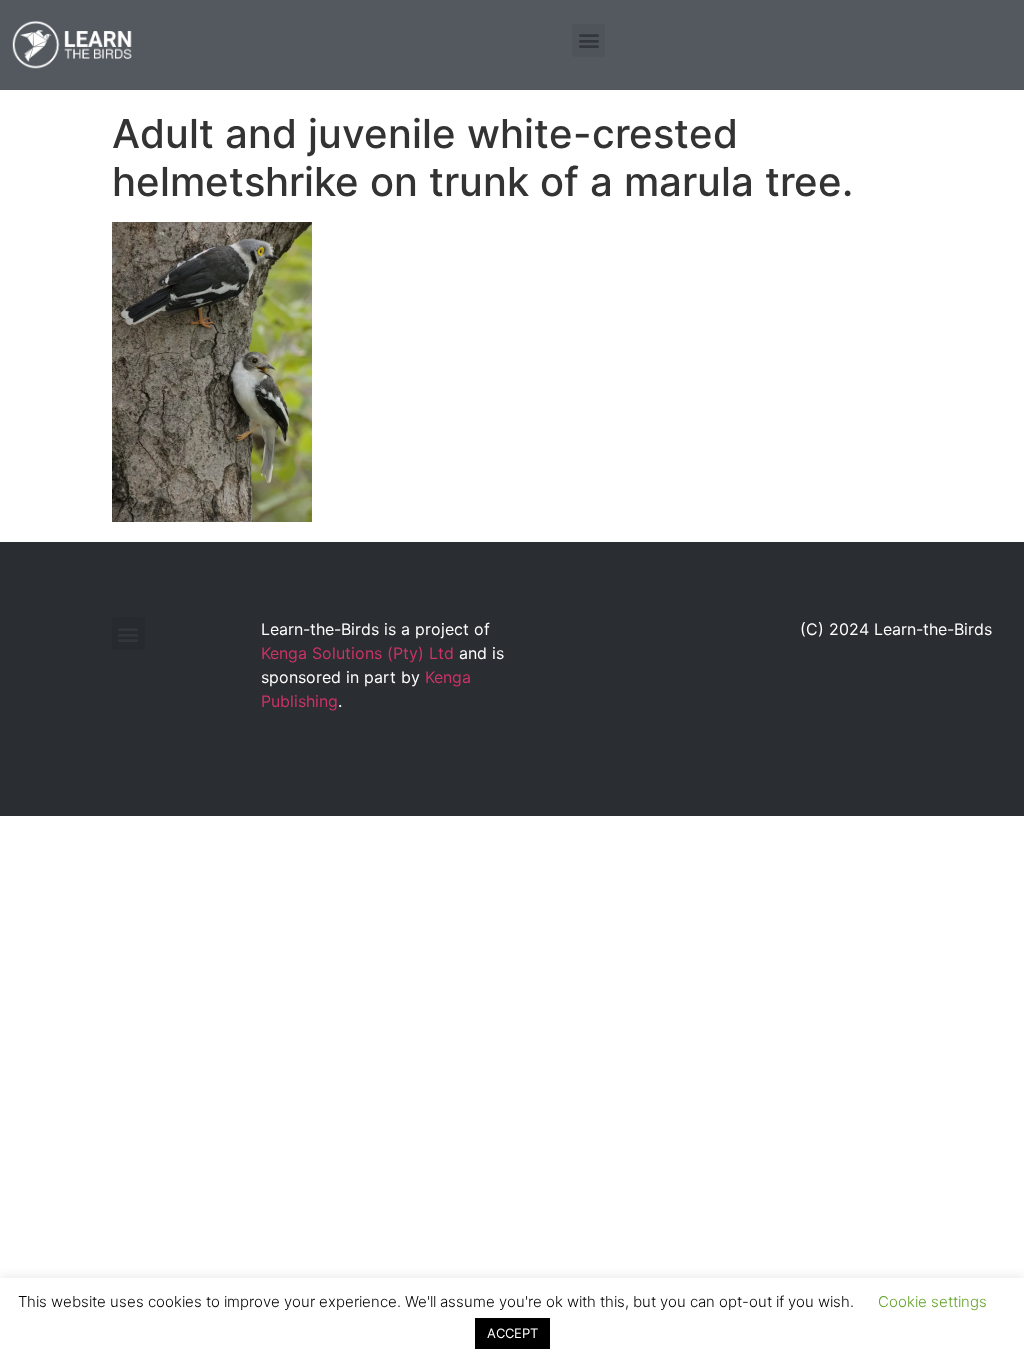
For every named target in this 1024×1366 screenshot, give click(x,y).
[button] (588, 40)
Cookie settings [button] (932, 1301)
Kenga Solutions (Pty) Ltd (357, 653)
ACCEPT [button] (512, 1333)
